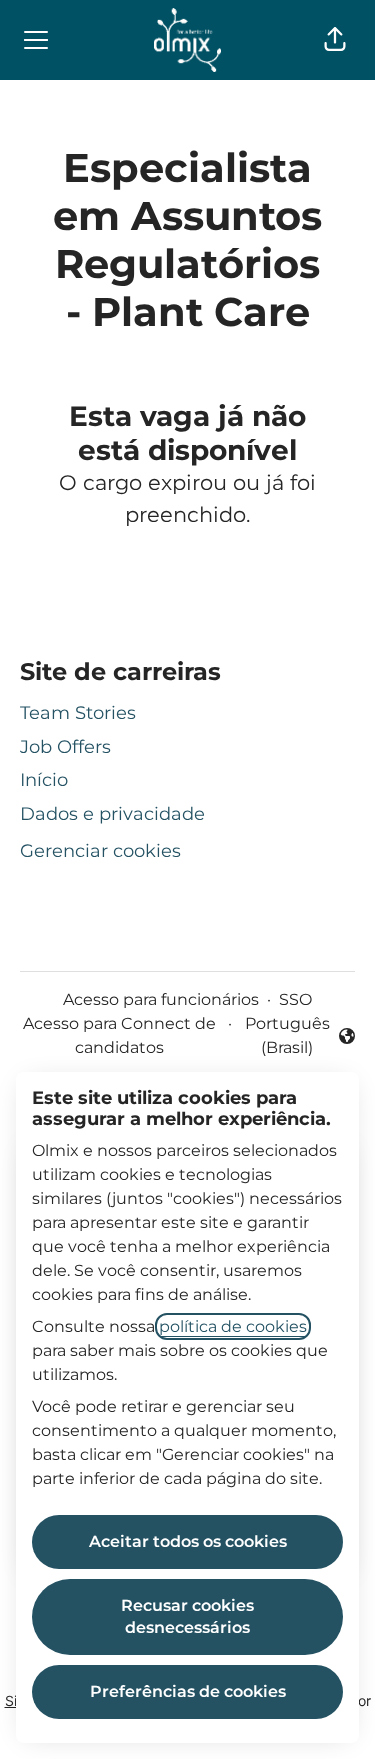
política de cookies (233, 1326)
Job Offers (65, 747)
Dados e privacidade (112, 814)
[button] (335, 40)
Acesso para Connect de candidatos (119, 1035)
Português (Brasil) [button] (295, 1035)
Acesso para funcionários (161, 999)
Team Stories (78, 713)
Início (44, 780)
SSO (295, 999)
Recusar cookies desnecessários (187, 1616)
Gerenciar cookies (100, 851)
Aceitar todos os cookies (188, 1541)
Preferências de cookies (188, 1691)
